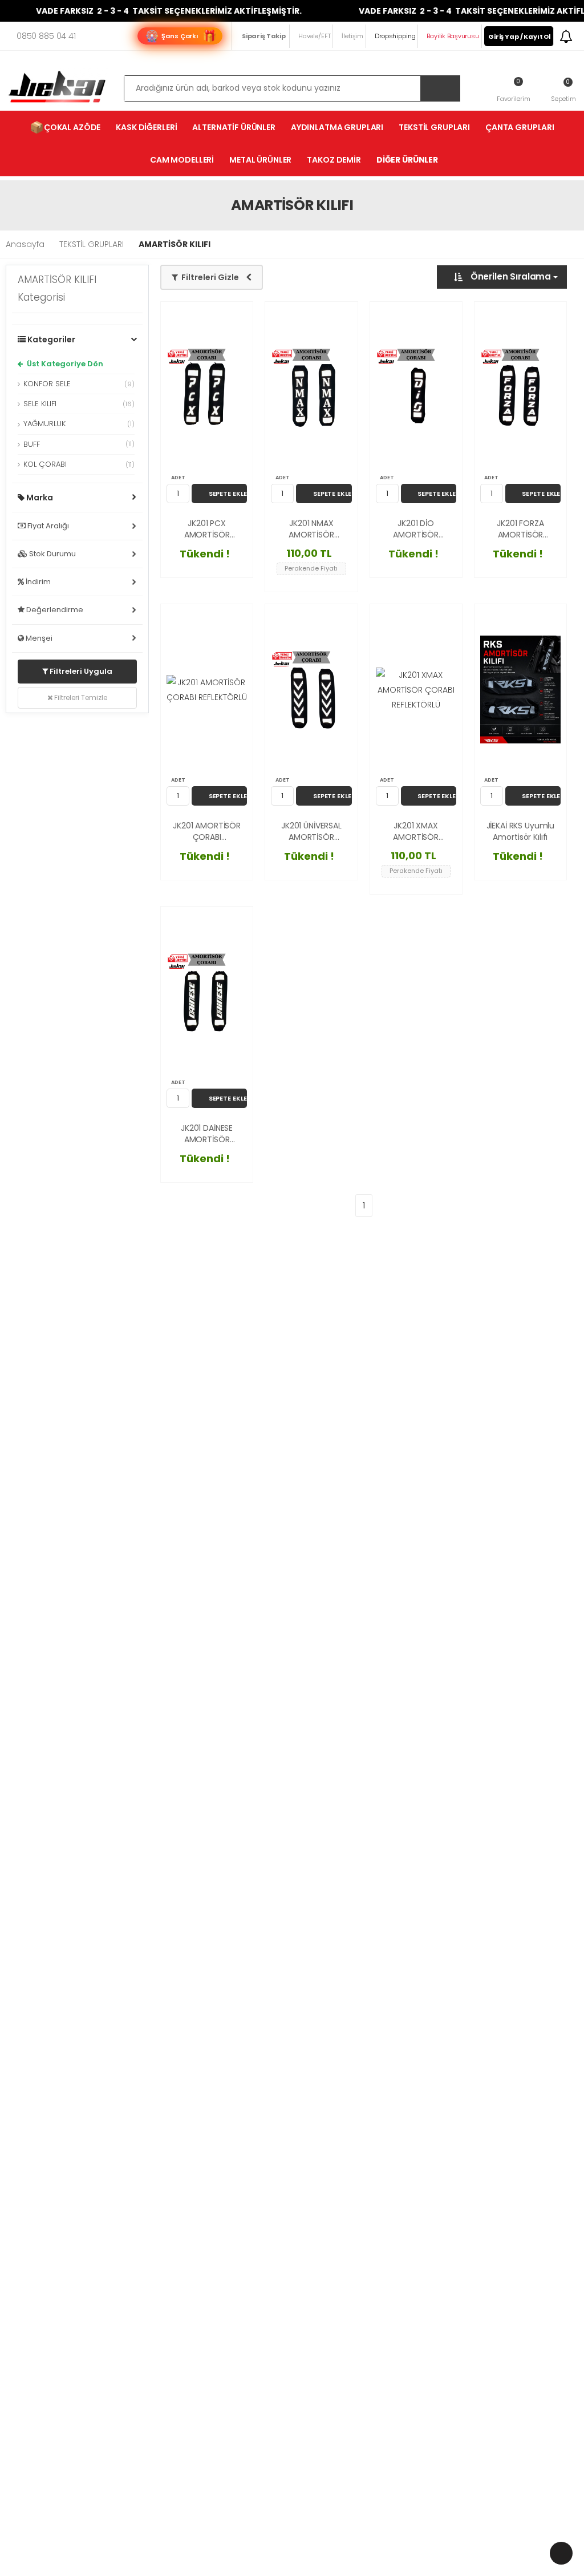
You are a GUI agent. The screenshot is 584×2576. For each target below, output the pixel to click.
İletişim (352, 36)
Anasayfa (25, 244)
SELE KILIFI (79, 404)
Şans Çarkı (180, 36)
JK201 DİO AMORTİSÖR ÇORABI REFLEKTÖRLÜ (415, 529)
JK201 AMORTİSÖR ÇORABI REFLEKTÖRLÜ (207, 832)
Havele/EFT (314, 36)
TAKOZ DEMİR (334, 160)
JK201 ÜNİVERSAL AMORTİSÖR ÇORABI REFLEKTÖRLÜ (311, 832)
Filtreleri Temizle (80, 697)
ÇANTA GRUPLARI (520, 127)
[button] (563, 90)
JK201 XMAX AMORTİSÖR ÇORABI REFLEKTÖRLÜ (415, 832)
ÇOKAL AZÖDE (65, 127)
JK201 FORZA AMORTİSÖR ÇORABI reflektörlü (520, 529)
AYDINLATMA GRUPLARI (337, 127)
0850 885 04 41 (46, 36)
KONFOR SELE (79, 384)
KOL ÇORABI (79, 464)
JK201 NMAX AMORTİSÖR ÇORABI (311, 529)
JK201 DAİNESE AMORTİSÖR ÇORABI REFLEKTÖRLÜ (207, 1134)
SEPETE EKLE (228, 494)
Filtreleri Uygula (80, 671)
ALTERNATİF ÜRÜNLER (234, 127)
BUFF (79, 444)
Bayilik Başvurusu (453, 36)
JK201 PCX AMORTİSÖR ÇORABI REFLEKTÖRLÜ (207, 529)
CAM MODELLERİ (182, 160)
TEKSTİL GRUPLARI (434, 127)
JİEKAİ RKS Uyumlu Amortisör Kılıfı (521, 832)
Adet (178, 478)
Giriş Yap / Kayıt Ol (520, 37)
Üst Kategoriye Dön (64, 364)
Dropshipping (395, 36)
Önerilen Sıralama (511, 276)
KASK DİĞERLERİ (146, 127)
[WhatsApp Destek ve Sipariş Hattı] (561, 2553)
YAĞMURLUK (79, 424)
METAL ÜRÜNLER (260, 160)
